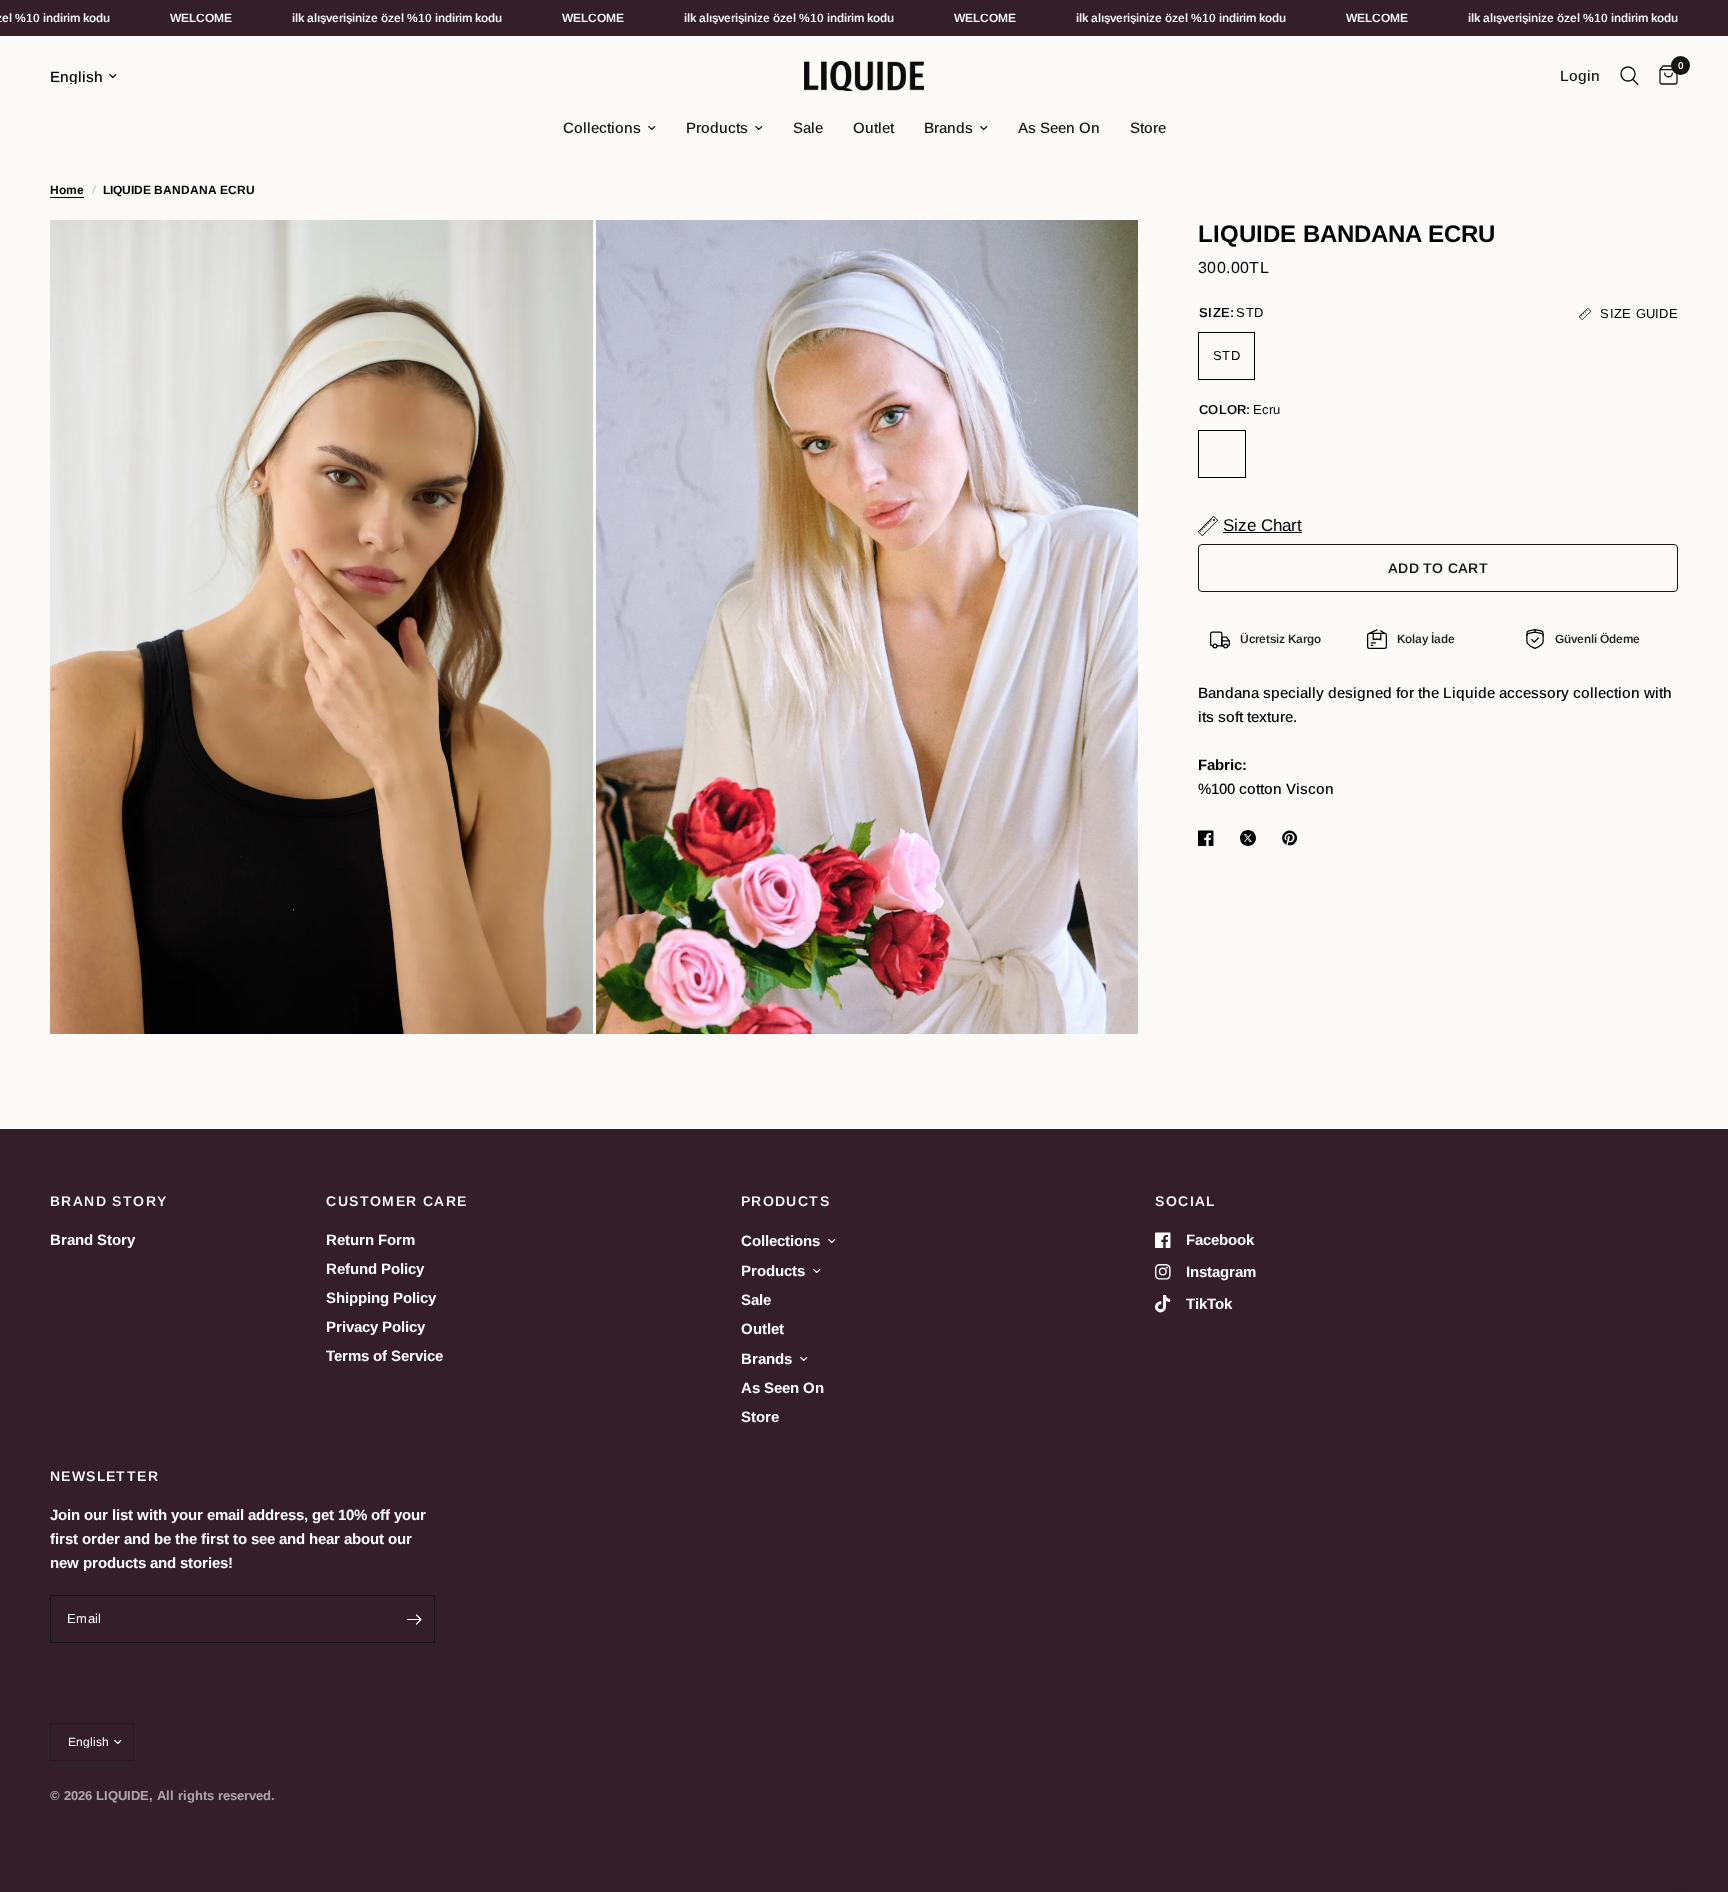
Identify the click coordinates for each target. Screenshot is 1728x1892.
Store (1148, 127)
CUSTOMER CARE (396, 1201)
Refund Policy (375, 1268)
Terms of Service (384, 1355)
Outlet (873, 127)
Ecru (1222, 454)
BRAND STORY (108, 1201)
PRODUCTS (785, 1201)
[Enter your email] (415, 1619)
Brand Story (92, 1239)
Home (67, 190)
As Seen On (1059, 127)
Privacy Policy (375, 1326)
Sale (808, 127)
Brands (948, 127)
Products (717, 127)
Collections (602, 127)
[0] (1663, 76)
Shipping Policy (381, 1297)
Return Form (370, 1239)
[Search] (1629, 76)
